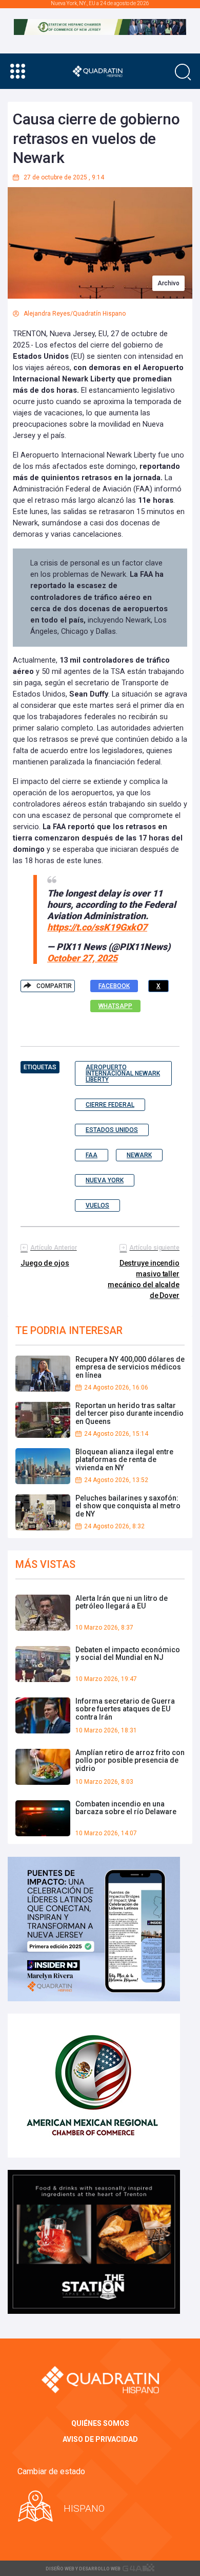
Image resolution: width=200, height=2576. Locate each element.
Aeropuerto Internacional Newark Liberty (123, 1073)
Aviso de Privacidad (100, 2439)
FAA (92, 1155)
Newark (139, 1155)
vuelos (97, 1205)
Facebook (114, 986)
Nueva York (105, 1180)
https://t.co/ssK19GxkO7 (97, 927)
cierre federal (110, 1105)
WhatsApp (115, 1006)
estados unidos (112, 1130)
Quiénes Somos (100, 2423)
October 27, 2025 (82, 958)
